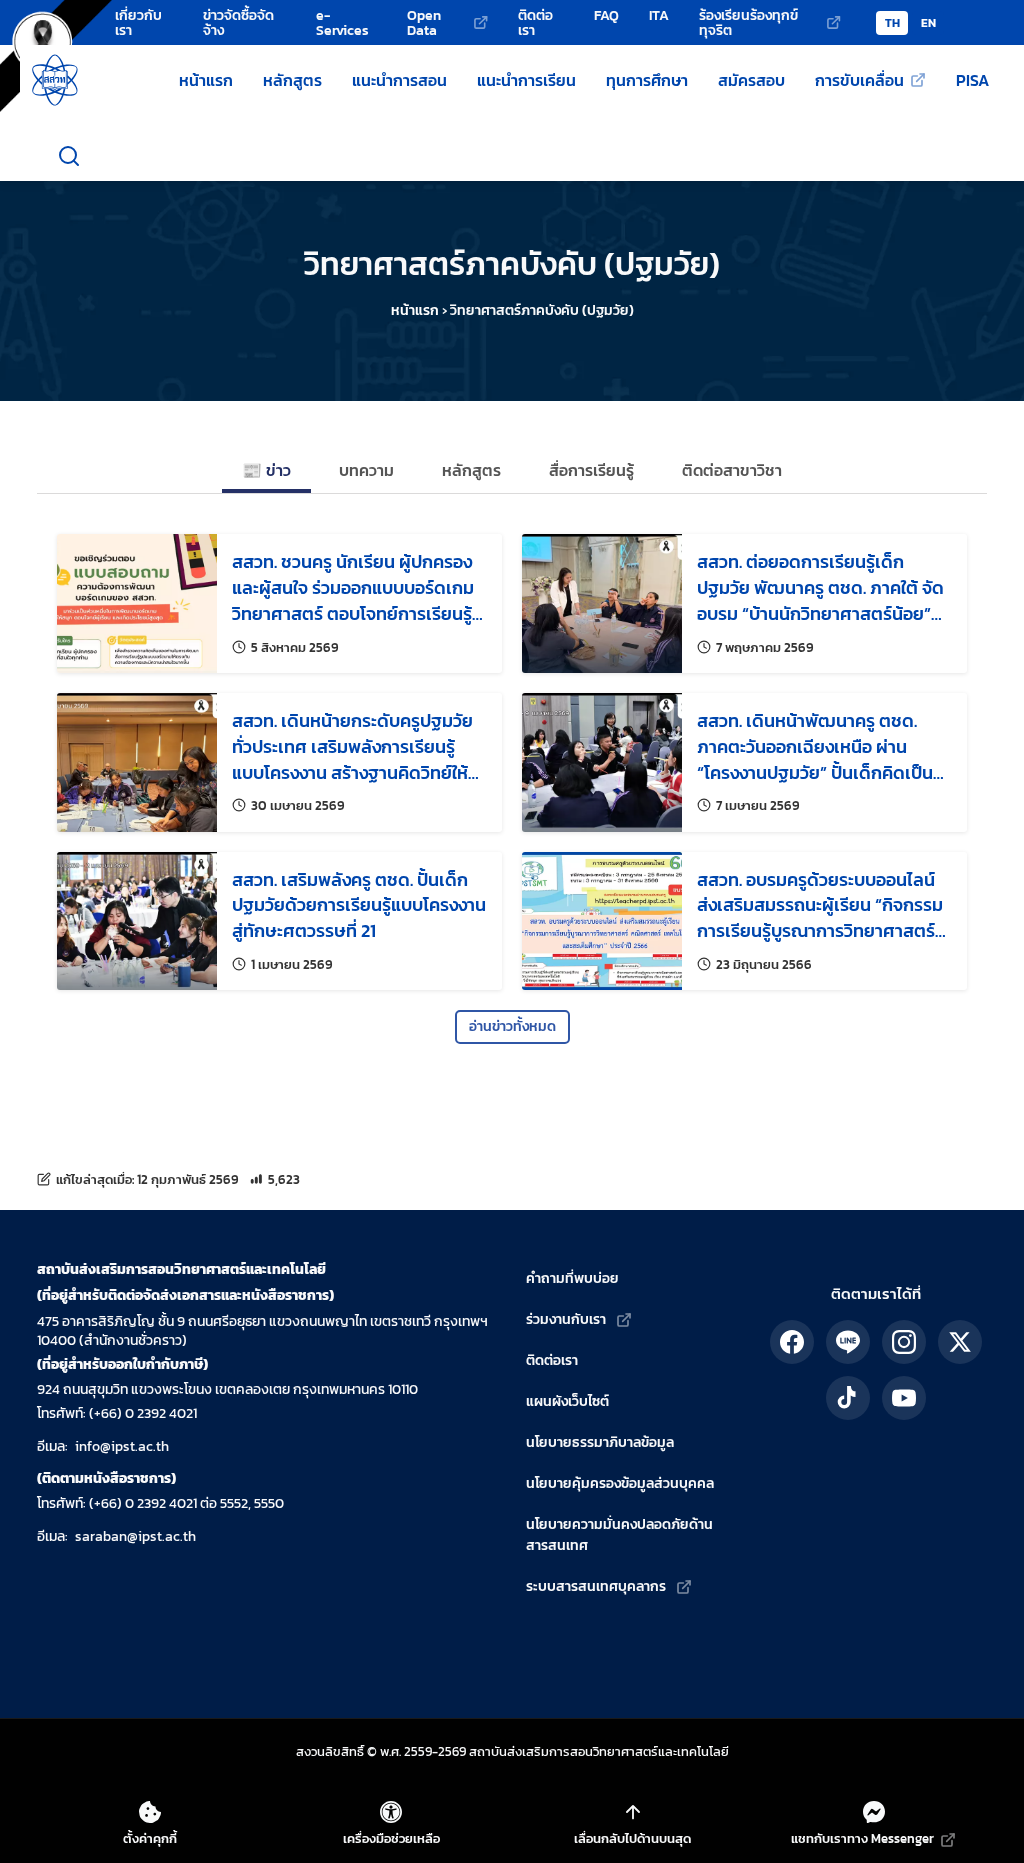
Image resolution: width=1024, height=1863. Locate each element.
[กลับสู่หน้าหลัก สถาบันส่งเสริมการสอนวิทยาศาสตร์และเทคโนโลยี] (55, 80)
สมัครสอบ (751, 80)
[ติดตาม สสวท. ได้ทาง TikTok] (848, 1398)
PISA (972, 80)
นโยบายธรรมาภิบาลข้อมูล (600, 1442)
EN (928, 23)
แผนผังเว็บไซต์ (567, 1401)
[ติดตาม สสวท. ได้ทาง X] (960, 1342)
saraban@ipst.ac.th (135, 1536)
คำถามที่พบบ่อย (572, 1278)
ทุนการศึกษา (647, 80)
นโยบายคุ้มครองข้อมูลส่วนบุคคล (620, 1483)
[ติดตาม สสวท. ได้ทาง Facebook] (792, 1342)
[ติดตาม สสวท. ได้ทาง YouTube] (904, 1398)
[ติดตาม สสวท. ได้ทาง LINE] (848, 1342)
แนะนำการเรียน (526, 80)
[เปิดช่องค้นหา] (69, 156)
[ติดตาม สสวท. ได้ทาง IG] (904, 1342)
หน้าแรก (206, 80)
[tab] (266, 472)
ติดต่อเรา (552, 1360)
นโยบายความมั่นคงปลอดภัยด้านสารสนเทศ (619, 1535)
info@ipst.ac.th (122, 1446)
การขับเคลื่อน (859, 80)
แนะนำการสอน (399, 80)
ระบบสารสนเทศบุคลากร (596, 1586)
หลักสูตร (292, 80)
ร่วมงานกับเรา (566, 1319)
